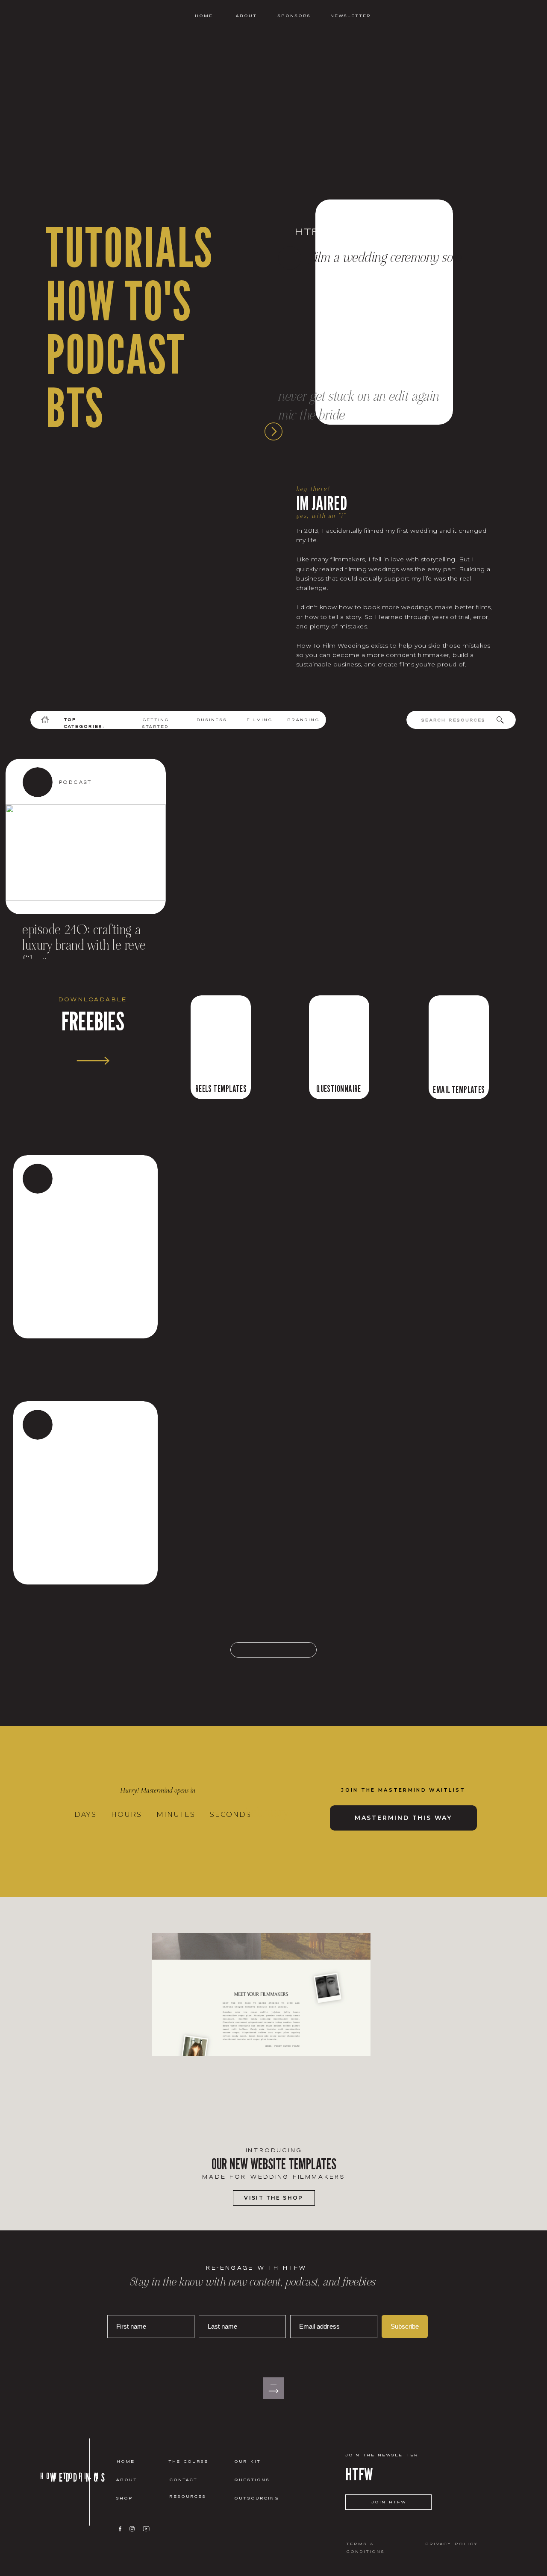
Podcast (76, 782)
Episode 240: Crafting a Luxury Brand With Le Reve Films (84, 946)
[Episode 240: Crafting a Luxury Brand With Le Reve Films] (86, 852)
